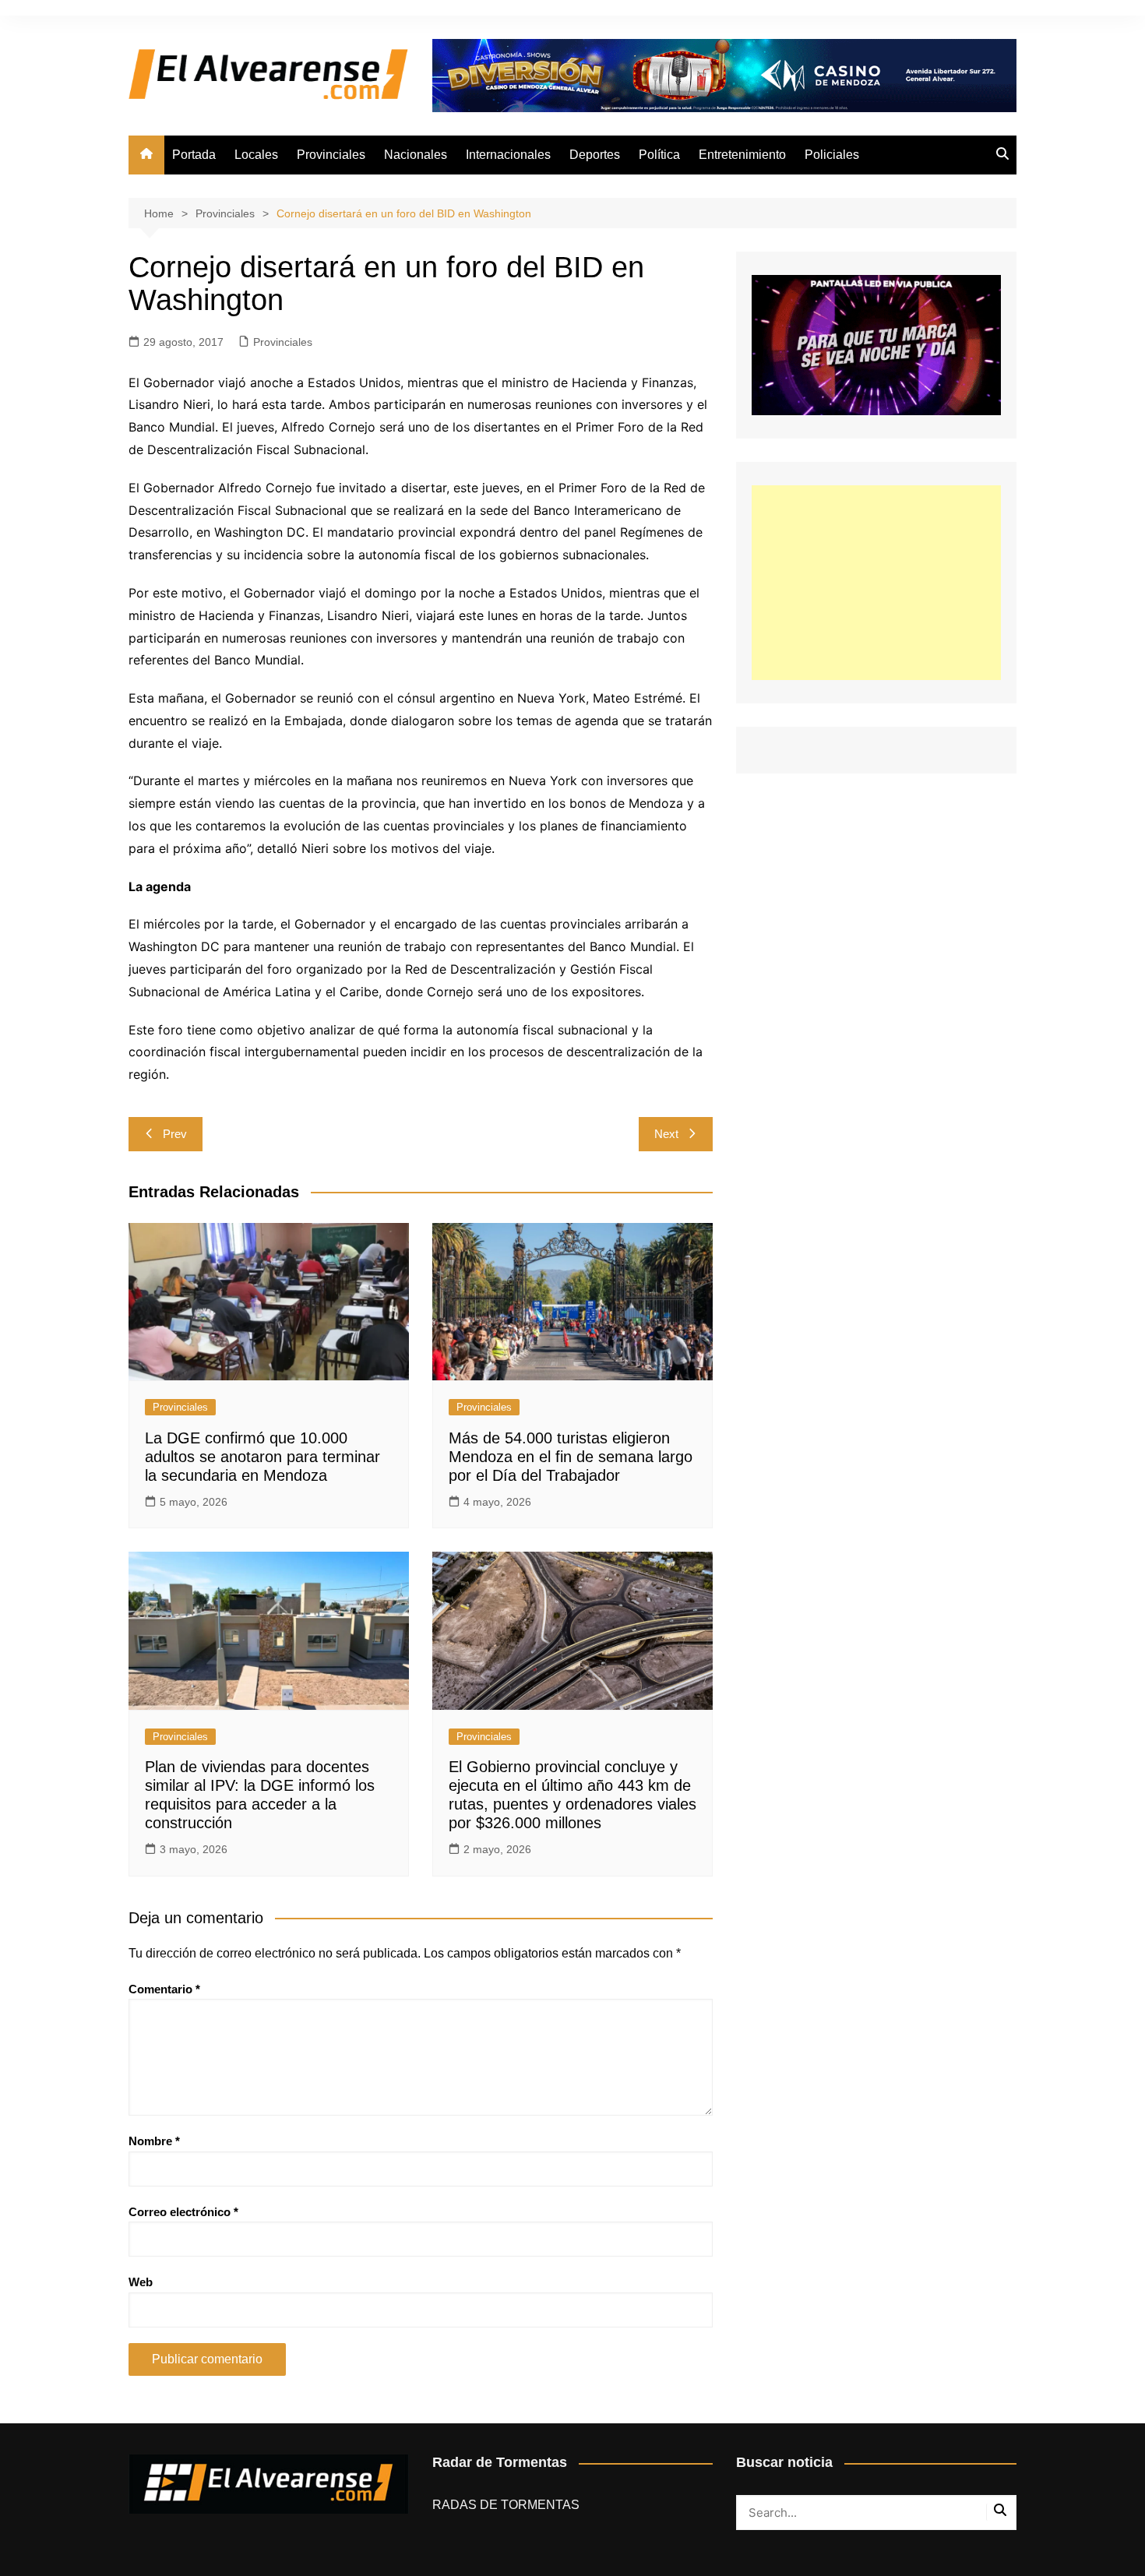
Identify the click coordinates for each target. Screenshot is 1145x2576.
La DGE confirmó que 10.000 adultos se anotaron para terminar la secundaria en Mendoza (262, 1457)
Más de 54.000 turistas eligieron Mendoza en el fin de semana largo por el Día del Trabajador (571, 1457)
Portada (194, 155)
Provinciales (331, 155)
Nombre (154, 2141)
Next (666, 1134)
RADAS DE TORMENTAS (506, 2505)
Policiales (832, 155)
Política (659, 155)
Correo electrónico (183, 2212)
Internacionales (508, 155)
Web (141, 2282)
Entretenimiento (742, 155)
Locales (256, 155)
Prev (175, 1134)
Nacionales (416, 155)
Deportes (595, 155)
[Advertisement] (876, 583)
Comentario (164, 1989)
